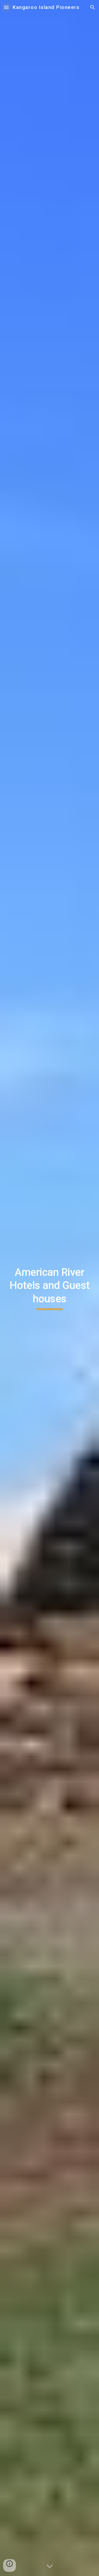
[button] (6, 7)
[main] (50, 1288)
